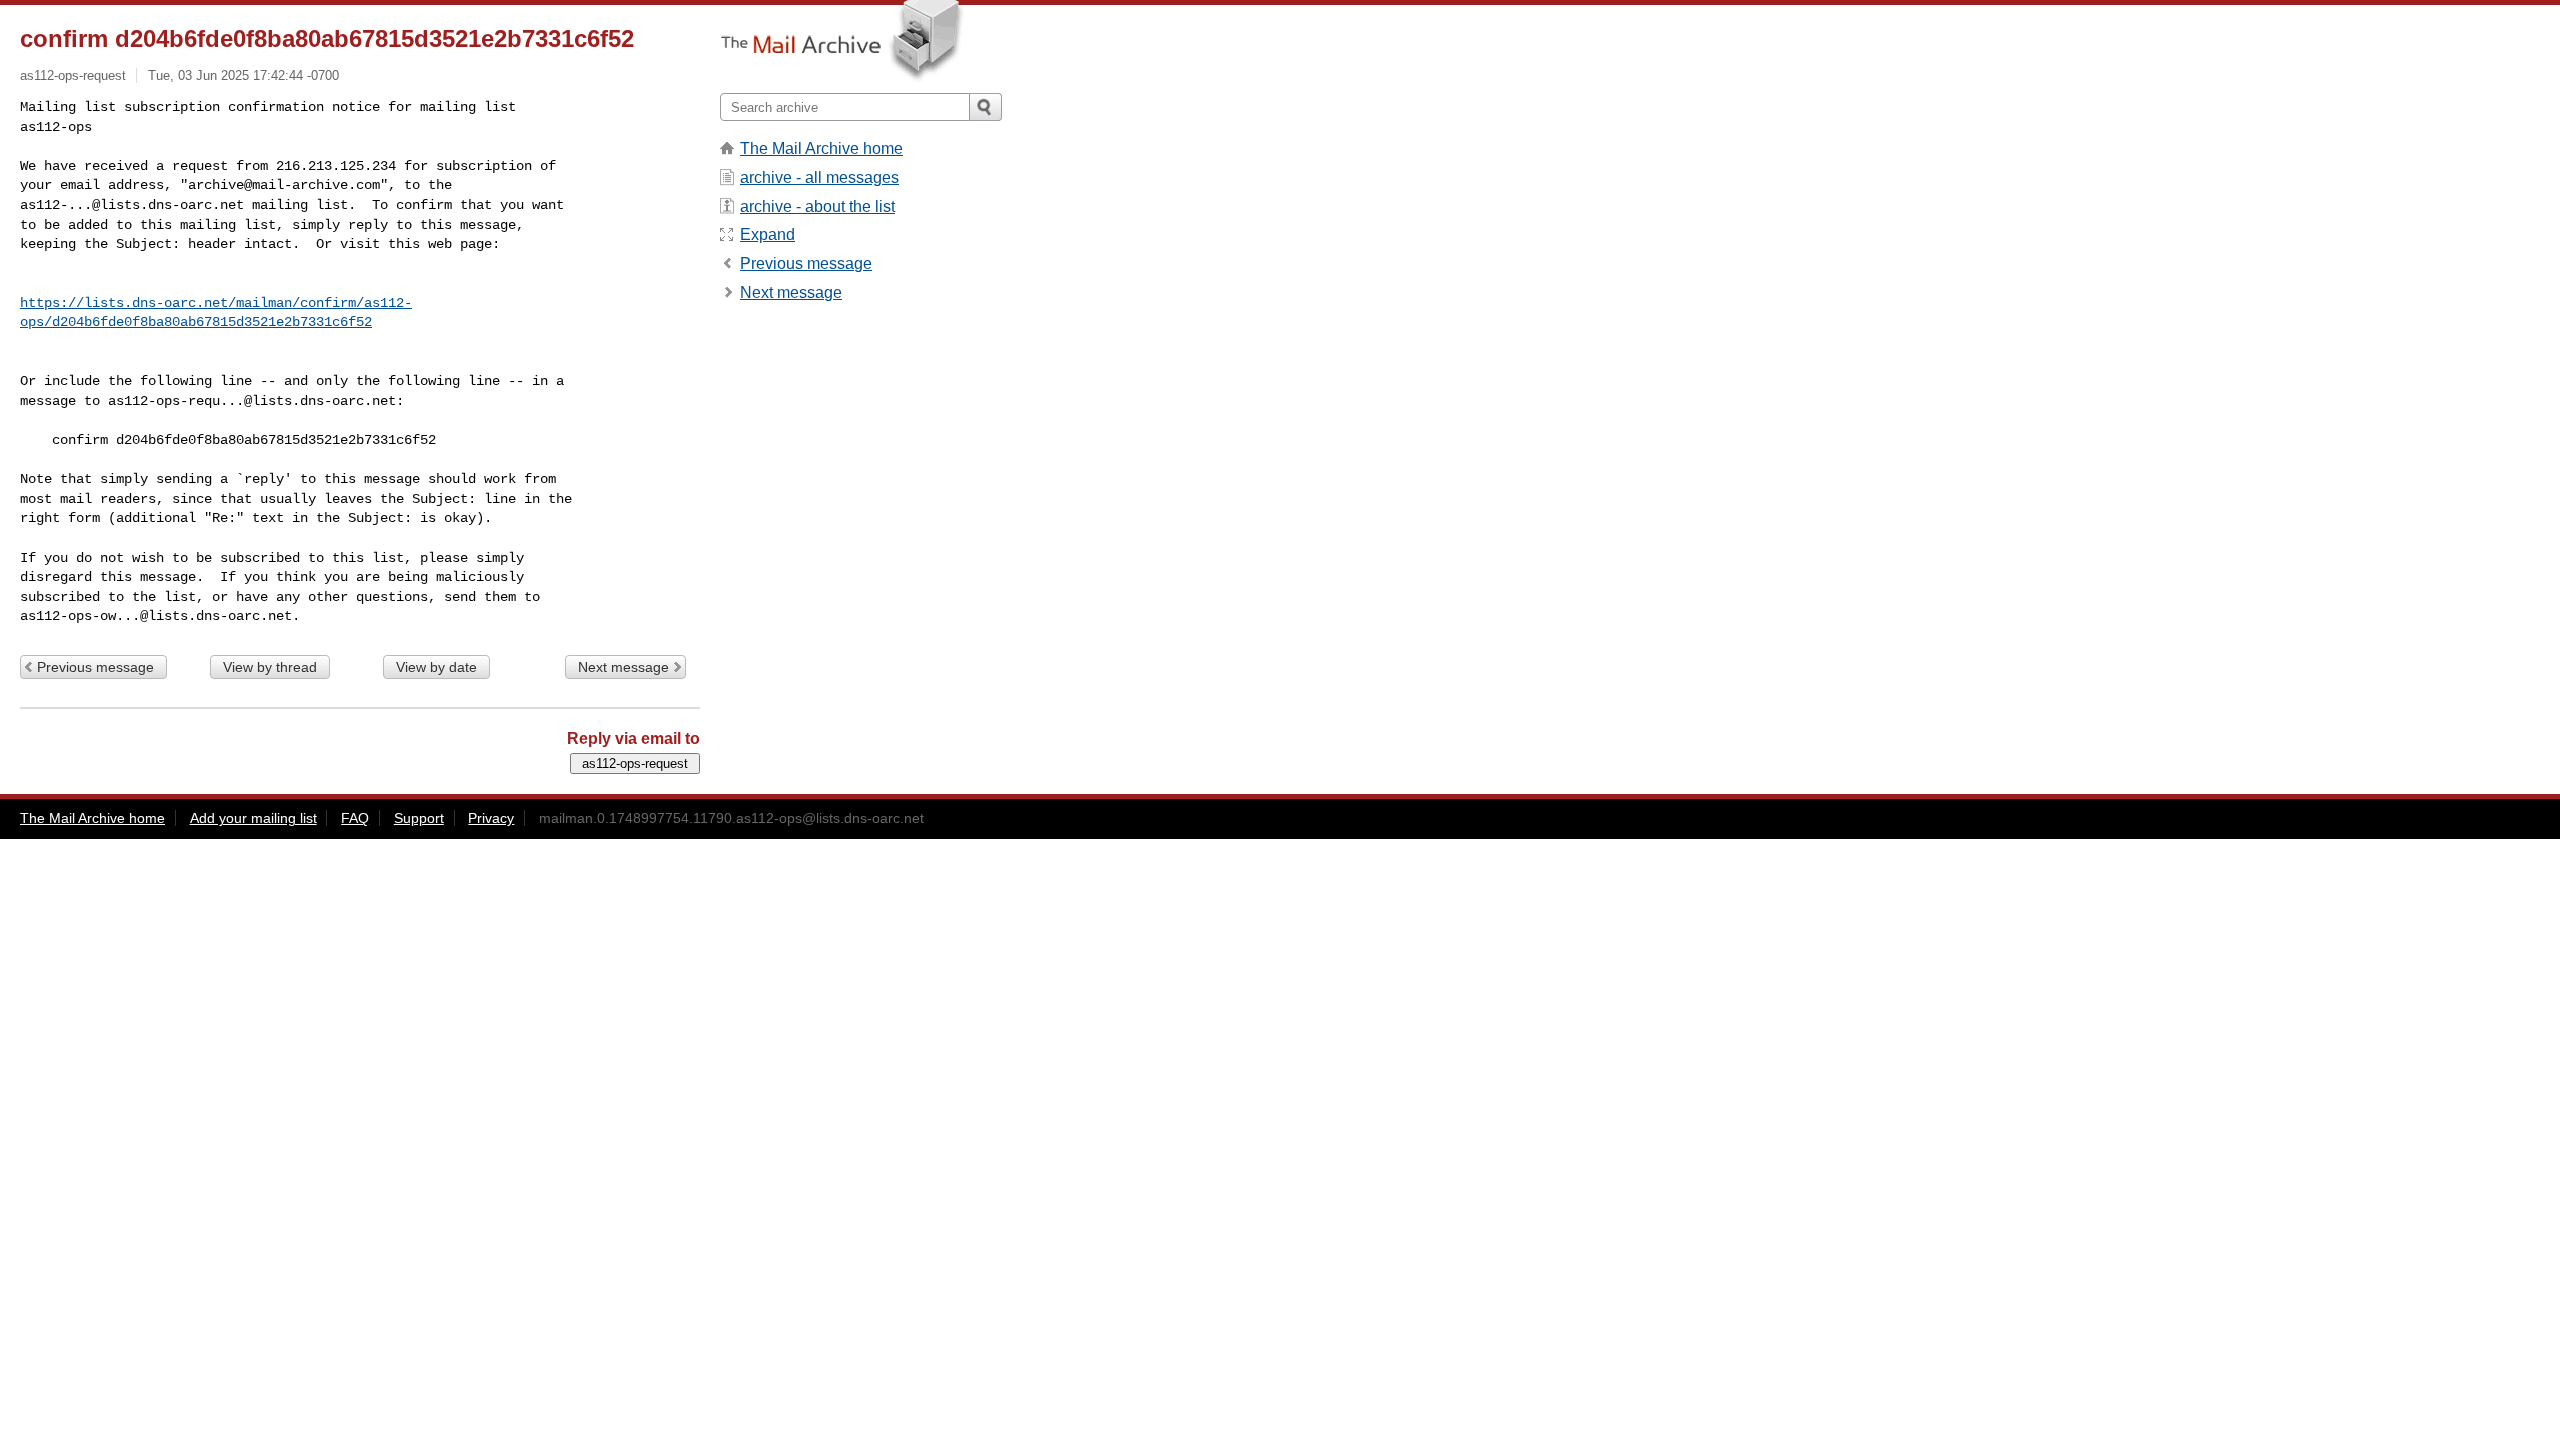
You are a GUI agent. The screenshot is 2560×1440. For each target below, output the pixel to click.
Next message (623, 667)
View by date (436, 667)
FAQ (355, 818)
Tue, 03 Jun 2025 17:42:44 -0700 (243, 75)
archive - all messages (819, 177)
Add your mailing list (253, 818)
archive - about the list (817, 206)
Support (419, 818)
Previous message (95, 667)
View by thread (270, 667)
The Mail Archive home (821, 148)
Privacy (491, 818)
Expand (767, 234)
